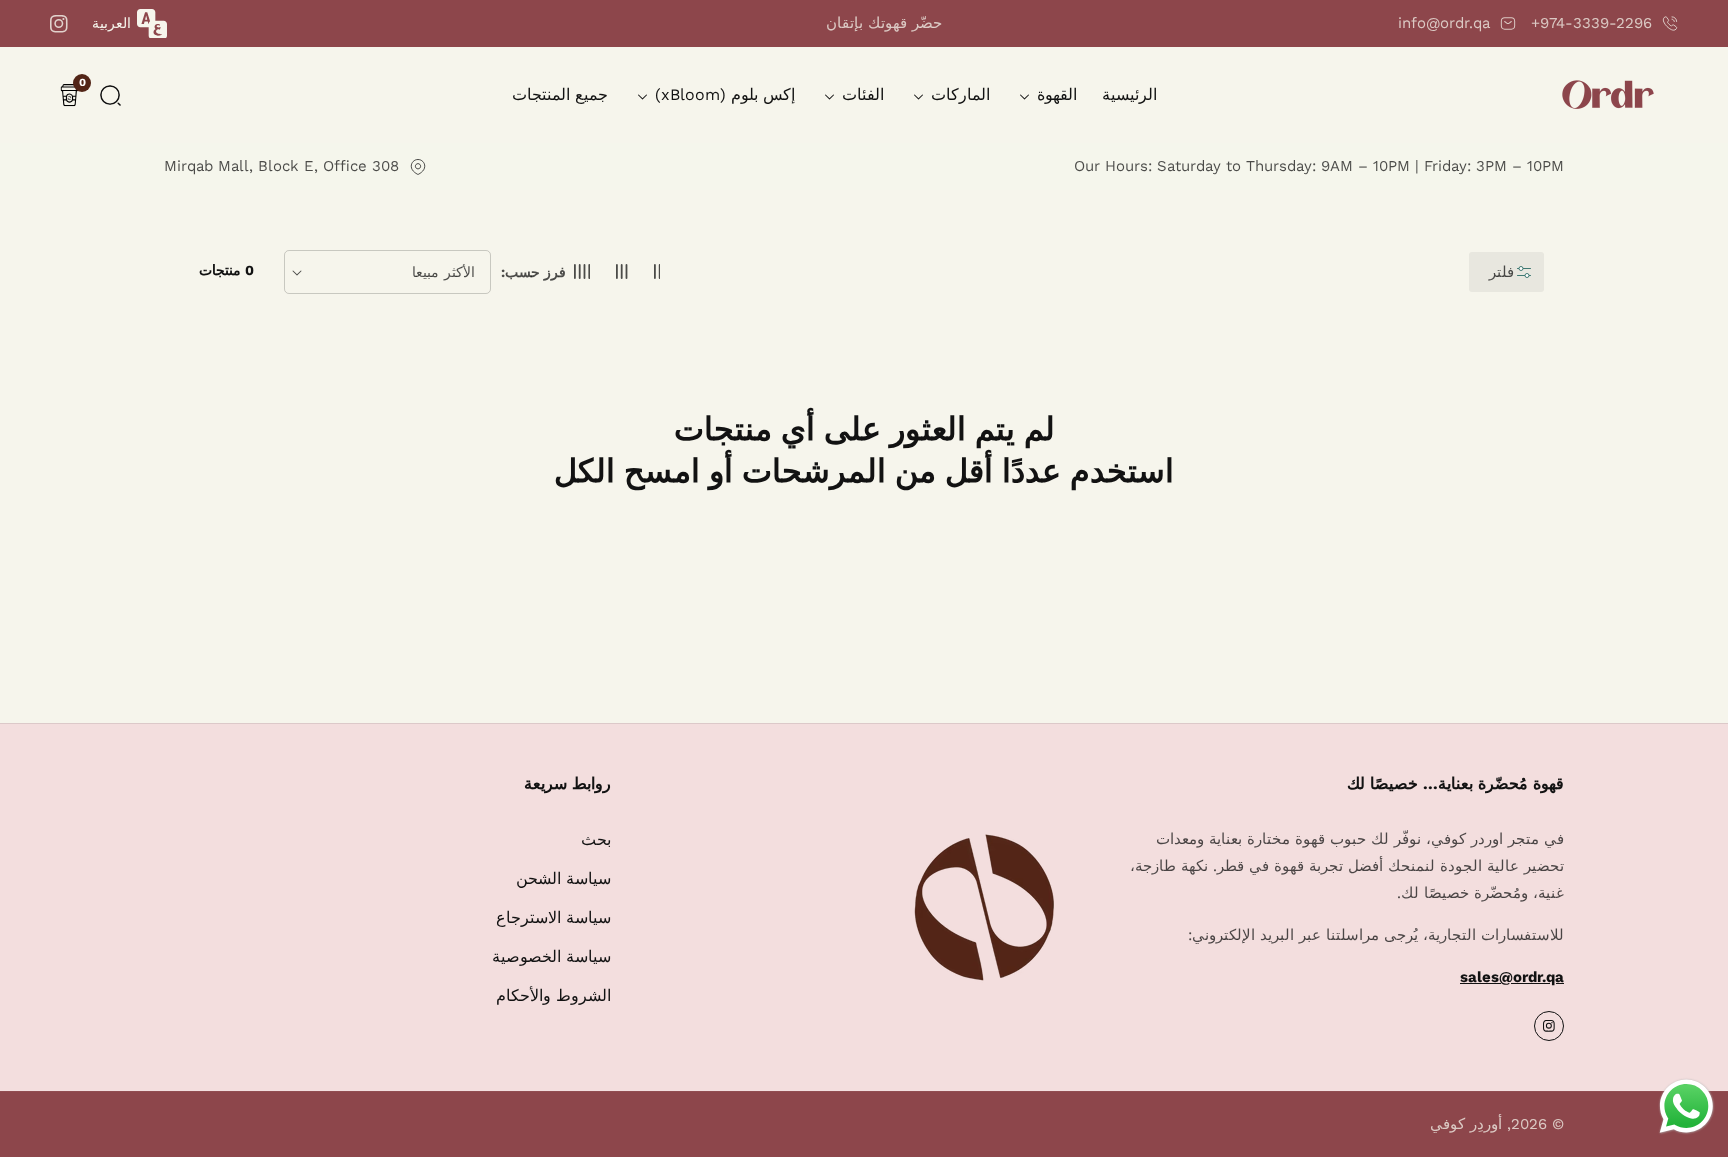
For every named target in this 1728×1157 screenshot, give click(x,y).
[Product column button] (657, 272)
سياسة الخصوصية (551, 956)
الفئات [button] (860, 94)
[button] (110, 95)
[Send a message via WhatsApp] (1686, 1106)
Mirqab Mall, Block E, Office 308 (281, 166)
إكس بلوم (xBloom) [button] (722, 94)
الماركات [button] (958, 94)
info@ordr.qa (1444, 23)
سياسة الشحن (563, 878)
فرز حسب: (533, 272)
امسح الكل (627, 471)
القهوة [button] (1054, 94)
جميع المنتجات (560, 94)
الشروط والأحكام (553, 995)
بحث (596, 839)
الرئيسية (1129, 94)
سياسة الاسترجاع (553, 917)
